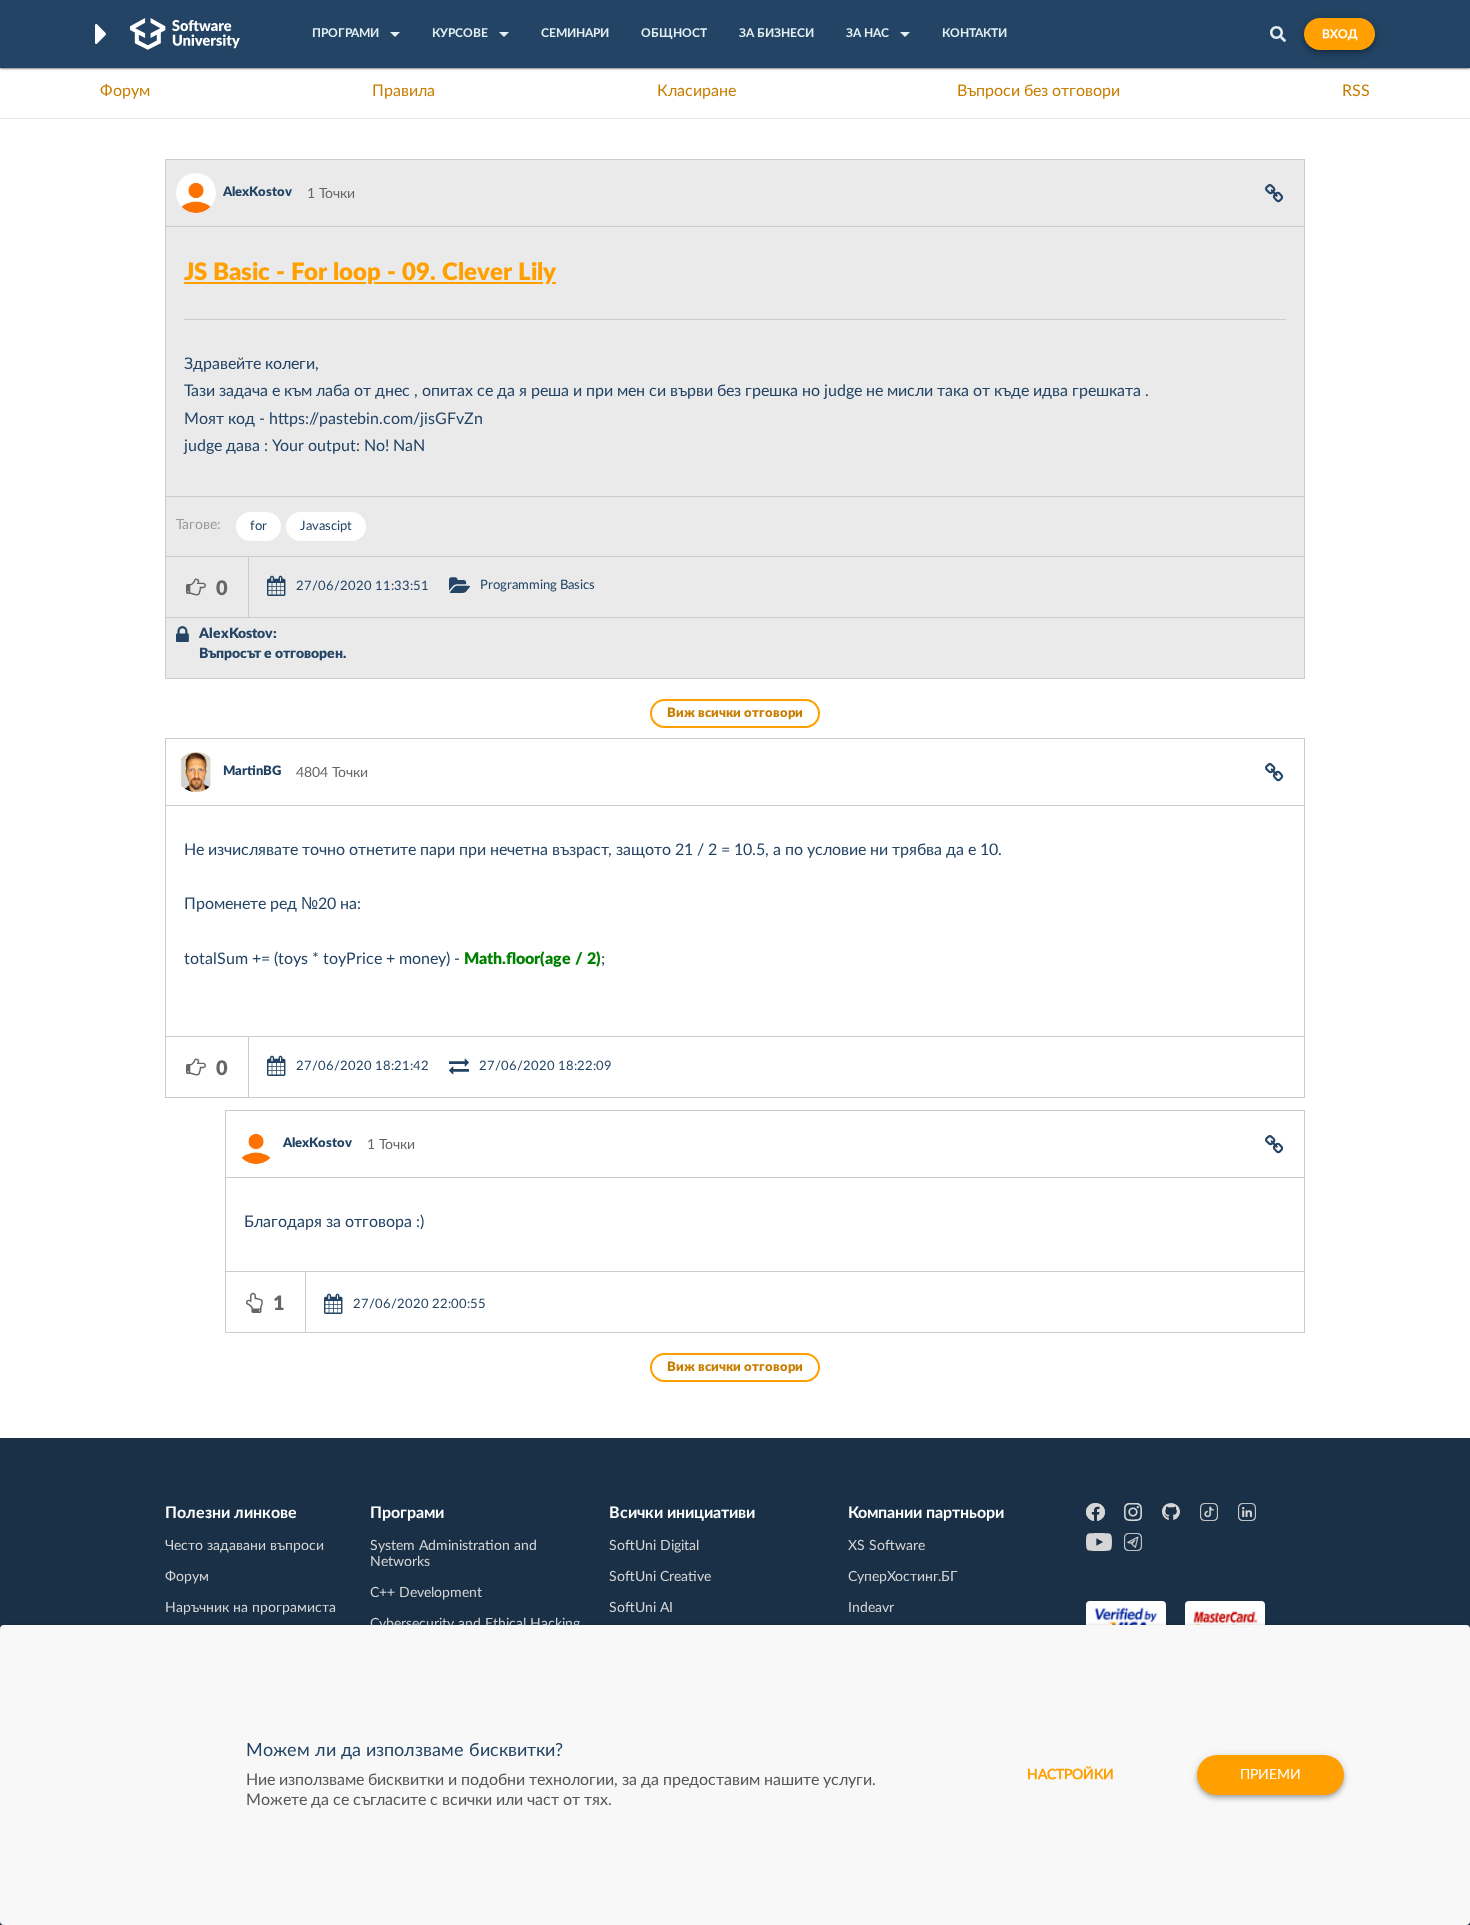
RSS (1356, 91)
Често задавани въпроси (244, 1546)
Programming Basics (537, 585)
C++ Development (426, 1593)
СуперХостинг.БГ (903, 1577)
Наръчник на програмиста (250, 1608)
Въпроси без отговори (1038, 91)
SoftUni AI (641, 1608)
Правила (403, 91)
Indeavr (871, 1608)
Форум (125, 91)
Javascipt (326, 526)
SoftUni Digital (654, 1546)
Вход (1339, 34)
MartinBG (252, 771)
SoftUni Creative (660, 1577)
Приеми (1270, 1775)
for (258, 526)
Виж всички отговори (735, 713)
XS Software (886, 1546)
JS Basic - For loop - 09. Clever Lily (370, 273)
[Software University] (185, 34)
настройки (1070, 1775)
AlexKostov (257, 192)
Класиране (696, 91)
